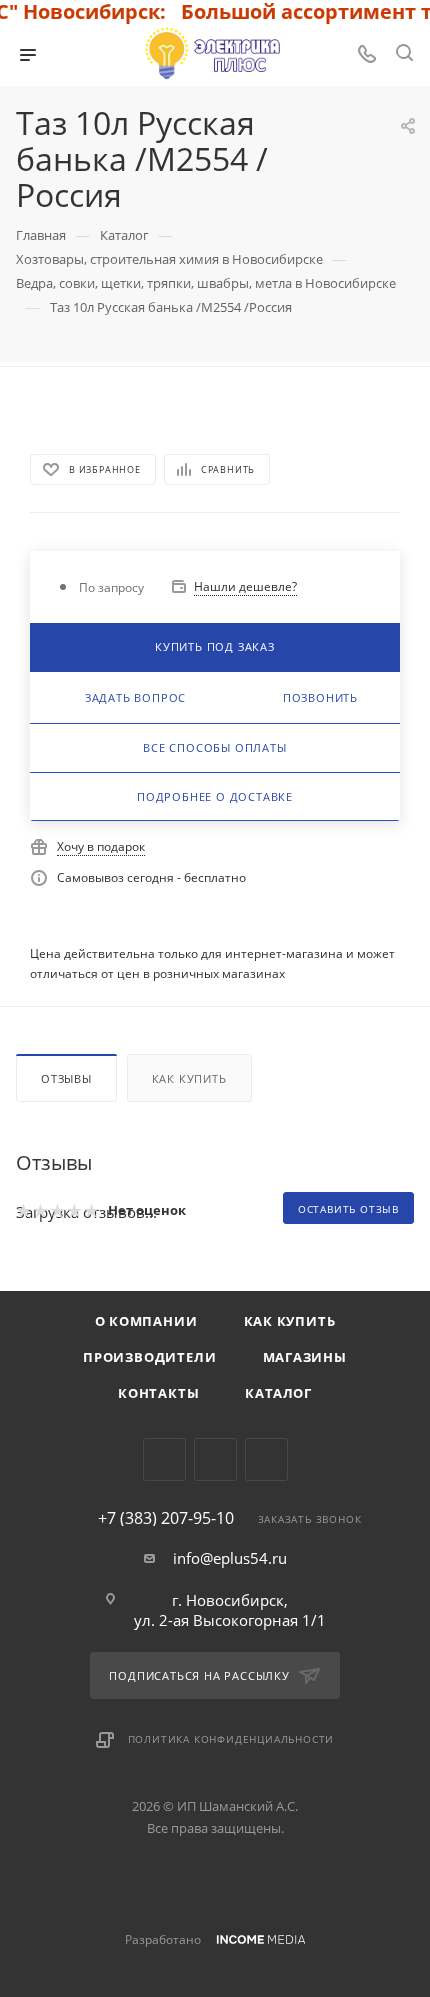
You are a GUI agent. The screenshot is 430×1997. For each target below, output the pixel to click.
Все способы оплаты (214, 747)
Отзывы (66, 1078)
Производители (149, 1357)
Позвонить (320, 697)
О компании (146, 1321)
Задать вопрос (135, 697)
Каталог (278, 1393)
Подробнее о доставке (215, 796)
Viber (215, 1459)
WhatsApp (266, 1459)
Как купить (189, 1078)
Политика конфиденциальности (231, 1739)
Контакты (158, 1393)
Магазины (305, 1357)
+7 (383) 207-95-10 (166, 1518)
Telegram (164, 1459)
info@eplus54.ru (230, 1558)
